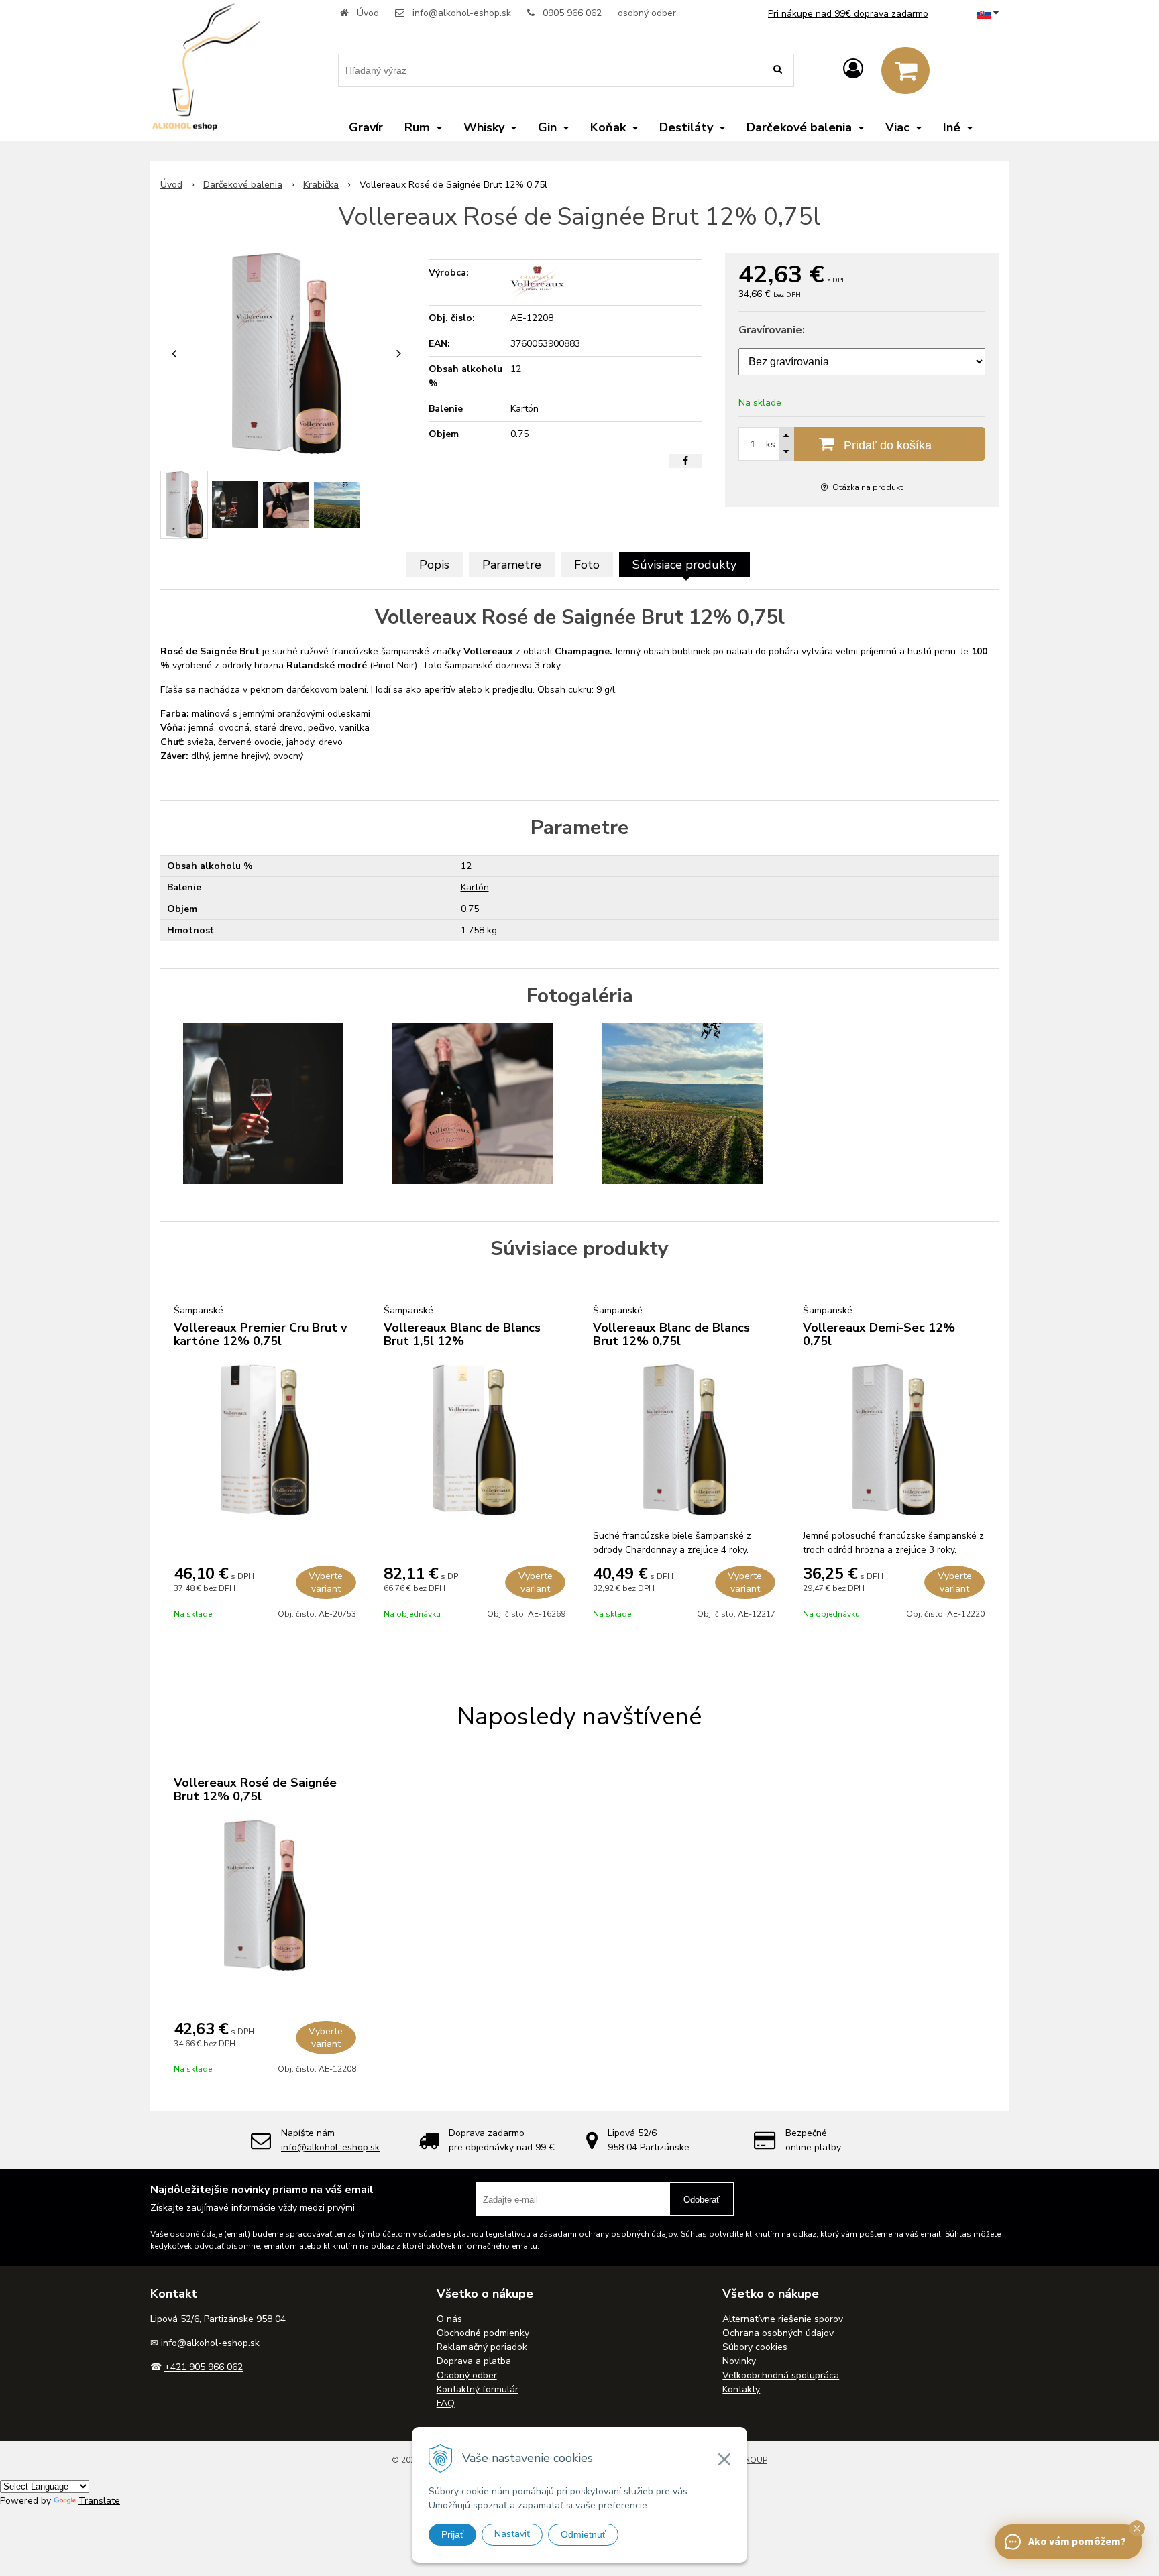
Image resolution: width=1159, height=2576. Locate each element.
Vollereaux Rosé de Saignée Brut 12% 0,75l (255, 1790)
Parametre (512, 565)
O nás (449, 2319)
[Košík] (905, 70)
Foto (587, 565)
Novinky (739, 2361)
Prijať (452, 2534)
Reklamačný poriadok (482, 2347)
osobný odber (647, 13)
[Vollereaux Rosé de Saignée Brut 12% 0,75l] (286, 353)
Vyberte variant (326, 1582)
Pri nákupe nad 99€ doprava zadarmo (848, 14)
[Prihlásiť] (853, 69)
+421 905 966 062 (204, 2367)
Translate (99, 2501)
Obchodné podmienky (483, 2333)
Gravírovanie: (772, 330)
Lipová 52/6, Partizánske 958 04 (218, 2319)
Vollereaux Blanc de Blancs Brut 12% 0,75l (671, 1334)
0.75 (470, 909)
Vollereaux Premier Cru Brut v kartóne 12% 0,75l (260, 1334)
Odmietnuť (583, 2534)
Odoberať (702, 2200)
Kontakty (741, 2389)
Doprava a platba (474, 2361)
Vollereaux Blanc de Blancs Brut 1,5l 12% (462, 1334)
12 (466, 866)
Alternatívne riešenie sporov (783, 2319)
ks (771, 444)
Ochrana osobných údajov (778, 2333)
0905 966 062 (572, 13)
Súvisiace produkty (684, 565)
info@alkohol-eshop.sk (462, 13)
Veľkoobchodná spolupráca (781, 2375)
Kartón (475, 887)
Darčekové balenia (243, 185)
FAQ (446, 2403)
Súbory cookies (755, 2347)
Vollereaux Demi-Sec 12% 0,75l (879, 1334)
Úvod (368, 13)
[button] (1137, 2528)
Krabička (321, 185)
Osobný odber (467, 2375)
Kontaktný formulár (478, 2389)
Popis (434, 565)
